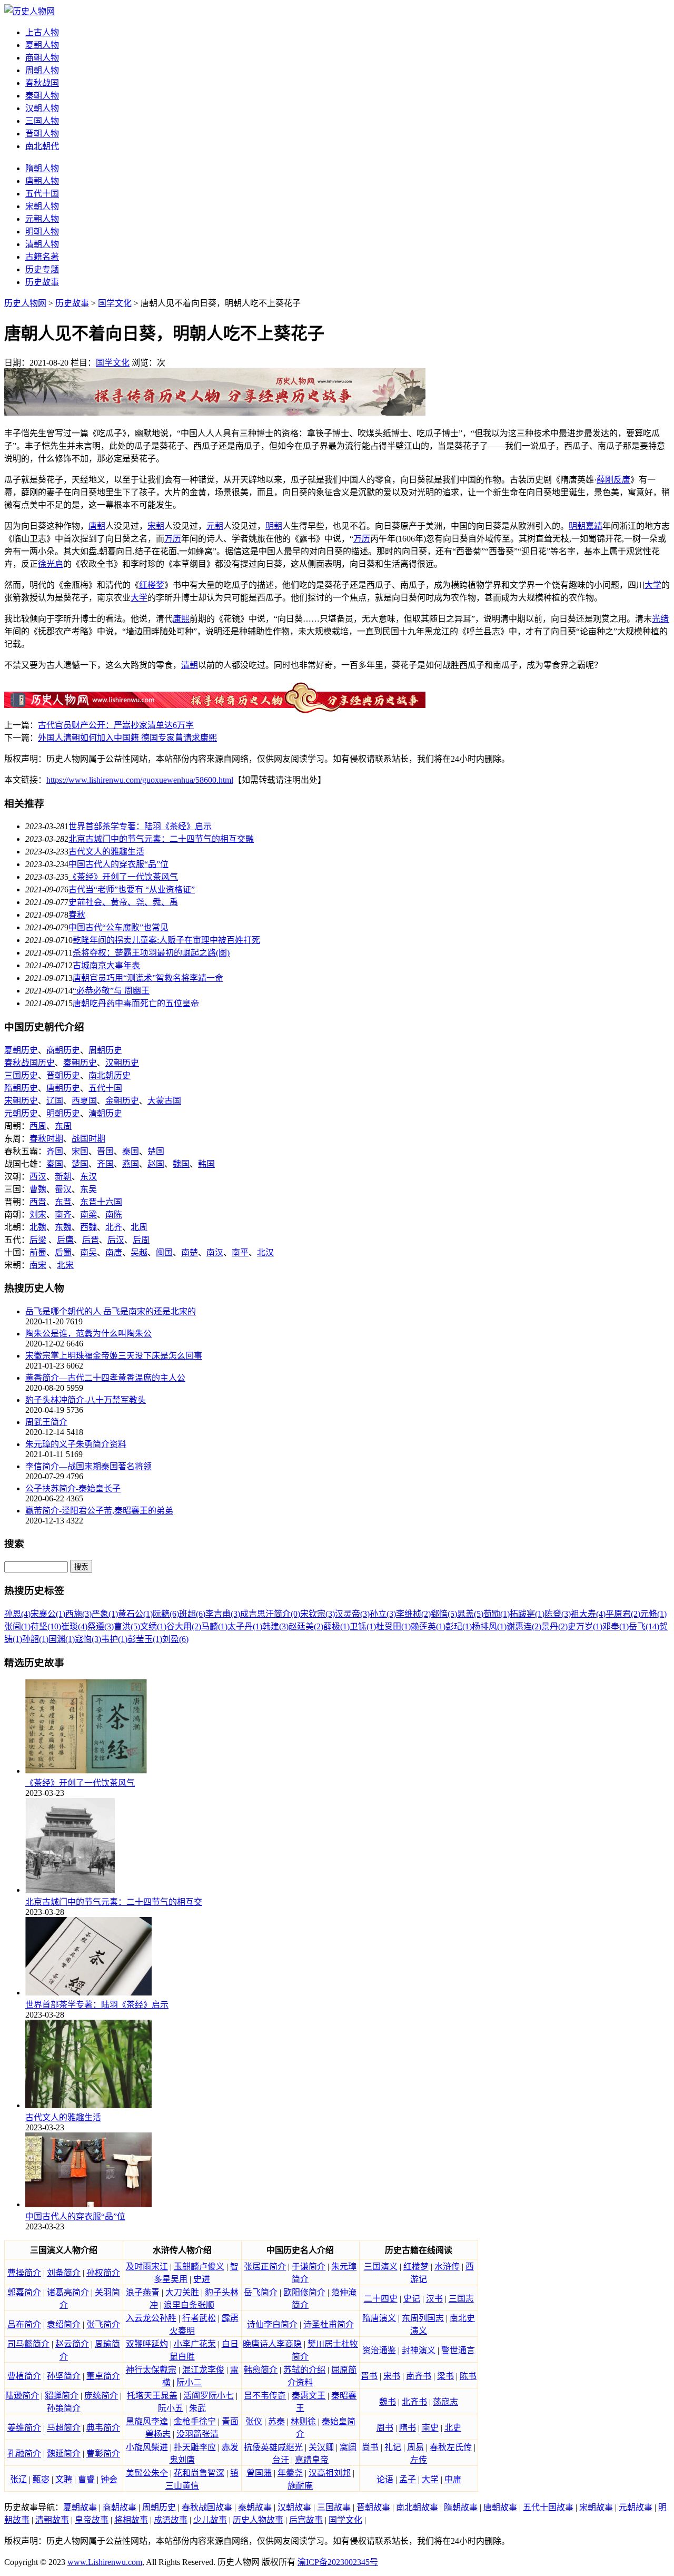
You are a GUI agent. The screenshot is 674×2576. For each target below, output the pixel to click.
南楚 (190, 1252)
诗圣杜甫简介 (329, 2324)
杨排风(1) (489, 1626)
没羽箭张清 (197, 2434)
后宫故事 (306, 2520)
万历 (173, 539)
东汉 (88, 1177)
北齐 (114, 1227)
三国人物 (42, 121)
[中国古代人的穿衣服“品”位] (88, 2204)
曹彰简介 (103, 2454)
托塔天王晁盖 (152, 2396)
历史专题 (42, 269)
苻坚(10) (46, 1626)
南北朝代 (42, 146)
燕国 (131, 1164)
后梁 (38, 1240)
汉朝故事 (294, 2507)
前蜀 (38, 1252)
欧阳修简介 (304, 2292)
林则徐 (303, 2421)
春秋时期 (46, 1139)
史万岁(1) (585, 1626)
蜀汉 (63, 1189)
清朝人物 (42, 244)
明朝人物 (42, 232)
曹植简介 (24, 2376)
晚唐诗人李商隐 (272, 2344)
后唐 (65, 1240)
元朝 (215, 526)
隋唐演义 (379, 2318)
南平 (240, 1252)
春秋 (77, 915)
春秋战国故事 (207, 2507)
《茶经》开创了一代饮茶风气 (123, 877)
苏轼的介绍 (304, 2370)
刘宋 (38, 1215)
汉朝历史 (122, 1063)
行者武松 (199, 2318)
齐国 (55, 1151)
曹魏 (38, 1189)
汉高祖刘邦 (330, 2473)
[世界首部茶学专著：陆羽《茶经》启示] (88, 1993)
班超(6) (192, 1614)
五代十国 (42, 194)
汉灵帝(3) (352, 1614)
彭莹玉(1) (145, 1639)
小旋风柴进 (147, 2447)
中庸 (453, 2479)
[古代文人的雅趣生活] (88, 2105)
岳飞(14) (644, 1626)
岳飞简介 (261, 2292)
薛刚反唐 (613, 480)
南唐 (114, 1252)
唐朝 (97, 526)
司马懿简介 (28, 2344)
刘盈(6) (175, 1639)
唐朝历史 (63, 1088)
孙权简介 (103, 2273)
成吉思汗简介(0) (270, 1614)
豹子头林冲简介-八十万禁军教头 (86, 1400)
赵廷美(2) (306, 1626)
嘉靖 (594, 526)
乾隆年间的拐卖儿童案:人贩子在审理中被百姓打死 (166, 940)
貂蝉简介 (62, 2396)
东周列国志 (423, 2318)
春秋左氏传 (451, 2447)
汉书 (434, 2299)
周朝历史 (105, 1050)
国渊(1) (62, 1639)
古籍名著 (42, 257)
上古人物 (42, 32)
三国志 (461, 2299)
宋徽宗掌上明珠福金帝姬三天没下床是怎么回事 (114, 1356)
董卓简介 (103, 2376)
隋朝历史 (21, 1088)
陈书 (468, 2376)
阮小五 (171, 2408)
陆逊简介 (22, 2396)
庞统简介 (101, 2396)
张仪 (254, 2421)
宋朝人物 (42, 206)
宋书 (392, 2376)
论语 (385, 2479)
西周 (38, 1126)
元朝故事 (636, 2507)
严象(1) (105, 1614)
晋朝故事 (373, 2507)
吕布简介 (24, 2324)
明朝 (274, 526)
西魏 (88, 1227)
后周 (141, 1240)
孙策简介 (64, 2408)
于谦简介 (309, 2267)
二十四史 (381, 2299)
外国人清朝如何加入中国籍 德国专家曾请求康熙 (127, 738)
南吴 (88, 1252)
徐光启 (51, 564)
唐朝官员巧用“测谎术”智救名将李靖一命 (148, 978)
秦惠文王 (309, 2396)
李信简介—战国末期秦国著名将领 (88, 1466)
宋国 (80, 1151)
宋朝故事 (596, 2507)
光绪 (660, 619)
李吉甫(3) (223, 1614)
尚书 (370, 2447)
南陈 (114, 1215)
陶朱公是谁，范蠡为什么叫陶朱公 (88, 1334)
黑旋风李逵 (147, 2421)
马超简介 (64, 2428)
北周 (139, 1227)
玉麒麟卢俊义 (199, 2267)
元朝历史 (21, 1113)
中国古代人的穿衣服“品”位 (118, 864)
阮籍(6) (166, 1614)
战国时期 (88, 1139)
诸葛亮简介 (68, 2292)
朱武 (197, 2408)
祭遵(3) (101, 1626)
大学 (653, 585)
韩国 (206, 1164)
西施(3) (78, 1614)
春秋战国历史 (29, 1063)
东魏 (63, 1227)
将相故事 (131, 2520)
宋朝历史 (21, 1101)
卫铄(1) (363, 1626)
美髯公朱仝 (147, 2473)
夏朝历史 (21, 1050)
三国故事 (334, 2507)
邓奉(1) (616, 1626)
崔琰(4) (74, 1626)
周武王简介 (46, 1422)
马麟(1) (214, 1626)
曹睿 (86, 2479)
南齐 (63, 1215)
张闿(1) (17, 1626)
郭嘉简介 (24, 2292)
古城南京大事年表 (106, 965)
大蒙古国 (164, 1101)
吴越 (139, 1252)
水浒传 (447, 2267)
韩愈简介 (261, 2370)
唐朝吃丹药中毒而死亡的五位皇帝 (136, 1003)
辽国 (55, 1101)
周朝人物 (42, 70)
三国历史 (21, 1075)
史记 (412, 2299)
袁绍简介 (64, 2324)
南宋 (38, 1265)
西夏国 (84, 1101)
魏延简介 (64, 2454)
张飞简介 (103, 2324)
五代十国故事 (548, 2507)
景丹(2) (554, 1626)
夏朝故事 (80, 2507)
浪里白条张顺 (189, 2305)
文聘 (64, 2479)
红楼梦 (152, 585)
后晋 (91, 1240)
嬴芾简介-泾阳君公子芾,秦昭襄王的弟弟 (99, 1511)
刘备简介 (64, 2273)
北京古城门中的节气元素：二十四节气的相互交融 (161, 839)
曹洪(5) (127, 1626)
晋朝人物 (42, 134)
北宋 (65, 1265)
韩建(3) (275, 1626)
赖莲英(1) (428, 1626)
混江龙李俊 (203, 2370)
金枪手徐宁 (195, 2421)
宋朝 (156, 526)
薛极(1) (336, 1626)
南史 (430, 2428)
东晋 (63, 1202)
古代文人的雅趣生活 (106, 852)
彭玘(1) (459, 1626)
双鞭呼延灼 (147, 2344)
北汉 (265, 1252)
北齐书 (414, 2402)
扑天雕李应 (195, 2447)
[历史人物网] (29, 11)
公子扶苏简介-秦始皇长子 (73, 1488)
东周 (63, 1126)
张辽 (18, 2479)
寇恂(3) (88, 1639)
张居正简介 (265, 2267)
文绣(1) (153, 1626)
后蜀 (63, 1252)
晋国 (105, 1151)
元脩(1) (653, 1614)
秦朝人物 (42, 96)
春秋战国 (42, 83)
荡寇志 (445, 2402)
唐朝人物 (42, 181)
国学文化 (115, 303)
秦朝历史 (80, 1063)
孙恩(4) (17, 1614)
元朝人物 (42, 219)
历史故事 (42, 282)
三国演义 (381, 2267)
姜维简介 (24, 2428)
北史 (453, 2428)
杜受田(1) (393, 1626)
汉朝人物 (42, 108)
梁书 (445, 2376)
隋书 (408, 2428)
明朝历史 (63, 1113)
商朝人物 (42, 58)
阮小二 (189, 2382)
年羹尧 (290, 2473)
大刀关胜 (182, 2292)
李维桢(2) (413, 1614)
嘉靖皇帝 (312, 2460)
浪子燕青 (143, 2292)
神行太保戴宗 (151, 2370)
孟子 (408, 2479)
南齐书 (419, 2376)
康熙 (181, 619)
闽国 (164, 1252)
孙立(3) (383, 1614)
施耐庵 (300, 2486)
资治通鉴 (379, 2350)
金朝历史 (122, 1101)
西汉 (38, 1177)
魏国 (181, 1164)
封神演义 (419, 2350)
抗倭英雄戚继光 (273, 2447)
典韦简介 (103, 2428)
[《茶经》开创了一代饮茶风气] (86, 1771)
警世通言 (458, 2350)
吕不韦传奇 (265, 2396)
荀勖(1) (497, 1614)
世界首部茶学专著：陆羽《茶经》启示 (140, 826)
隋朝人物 (42, 168)
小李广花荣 (195, 2344)
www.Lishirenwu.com (105, 2562)
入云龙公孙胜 (151, 2318)
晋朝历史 (63, 1075)
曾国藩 (259, 2473)
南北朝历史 (110, 1075)
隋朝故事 (461, 2507)
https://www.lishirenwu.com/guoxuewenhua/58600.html (140, 780)
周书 (385, 2428)
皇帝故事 (92, 2520)
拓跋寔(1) (527, 1614)
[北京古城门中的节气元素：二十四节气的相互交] (70, 1890)
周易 (415, 2447)
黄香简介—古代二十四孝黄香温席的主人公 (105, 1378)
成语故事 (171, 2520)
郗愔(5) (444, 1614)
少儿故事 (210, 2520)
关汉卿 (321, 2447)
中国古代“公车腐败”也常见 (118, 927)
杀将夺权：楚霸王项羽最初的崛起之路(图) (151, 953)
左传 (419, 2460)
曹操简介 (24, 2273)
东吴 (88, 1189)
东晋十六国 (101, 1202)
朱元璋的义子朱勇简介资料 (76, 1444)
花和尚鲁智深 (199, 2473)
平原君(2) (623, 1614)
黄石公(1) (135, 1614)
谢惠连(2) (524, 1626)
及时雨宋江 (147, 2267)
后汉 (116, 1240)
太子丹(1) (245, 1626)
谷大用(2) (184, 1626)
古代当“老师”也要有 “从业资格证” (132, 889)
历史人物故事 (258, 2520)
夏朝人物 (42, 45)
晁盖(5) (470, 1614)
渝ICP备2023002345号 (338, 2562)
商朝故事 (120, 2507)
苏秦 (276, 2421)
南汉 (215, 1252)
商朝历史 (63, 1050)
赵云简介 (72, 2344)
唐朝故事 (500, 2507)
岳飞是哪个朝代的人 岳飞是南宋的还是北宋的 (111, 1311)
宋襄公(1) (48, 1614)
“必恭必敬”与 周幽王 (111, 991)
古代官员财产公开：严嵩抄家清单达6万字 (116, 725)
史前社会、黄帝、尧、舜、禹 (123, 902)
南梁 (88, 1215)
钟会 (109, 2479)
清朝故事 (52, 2520)
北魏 (38, 1227)
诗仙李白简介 (272, 2324)
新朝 (63, 1177)
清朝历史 (105, 1113)
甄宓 (41, 2479)
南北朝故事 (417, 2507)
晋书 (369, 2376)
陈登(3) (558, 1614)
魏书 (388, 2402)
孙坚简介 (64, 2376)
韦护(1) (114, 1639)
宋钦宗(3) (318, 1614)
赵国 (156, 1164)
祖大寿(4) (588, 1614)
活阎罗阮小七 (209, 2396)
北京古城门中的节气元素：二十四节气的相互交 (114, 1902)
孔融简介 (24, 2454)
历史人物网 (25, 303)
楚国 (156, 1151)
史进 (202, 2279)
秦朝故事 (255, 2507)
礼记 (393, 2447)
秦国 (131, 1151)
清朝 (190, 665)
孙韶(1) (35, 1639)
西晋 (38, 1202)
